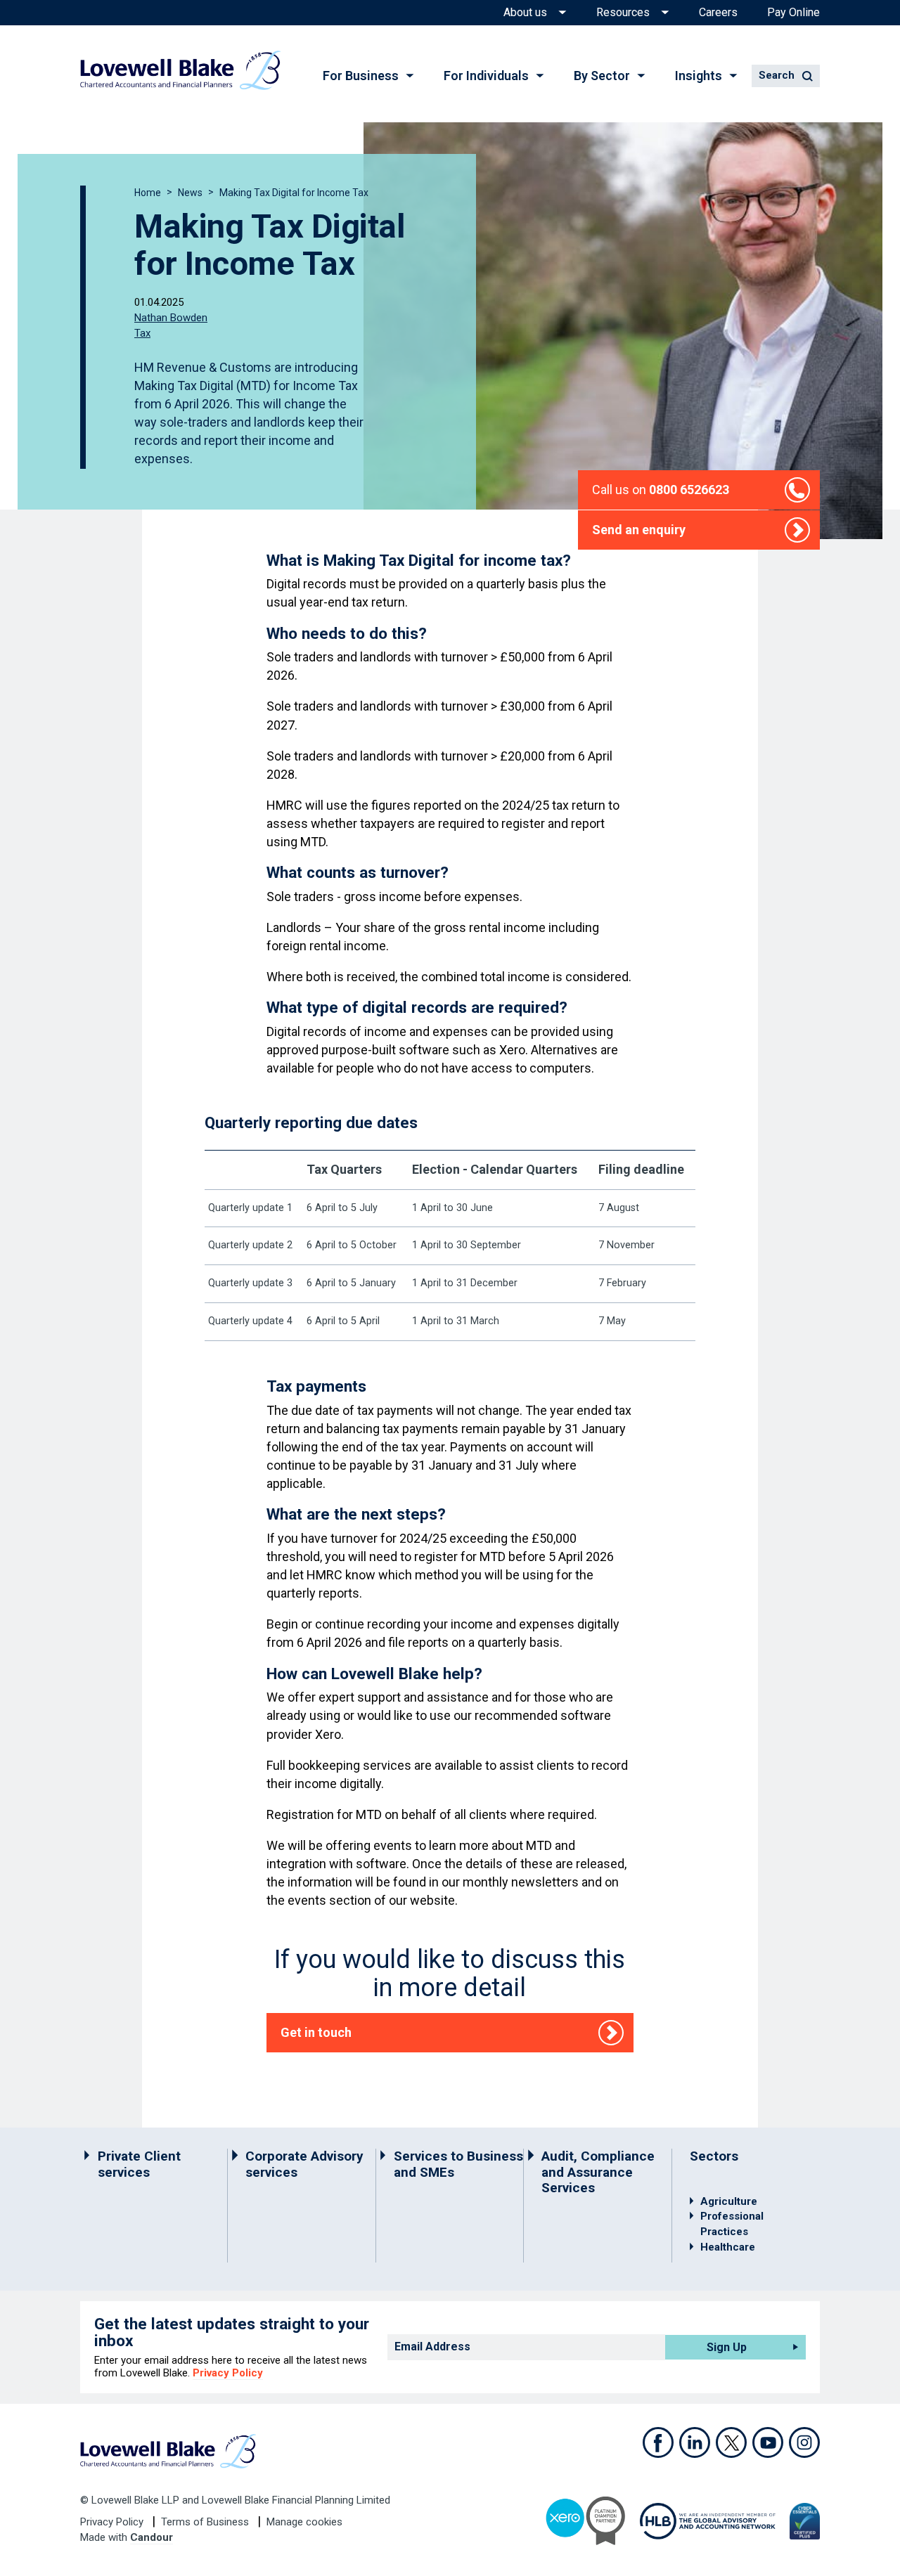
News (190, 193)
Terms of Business (206, 2522)
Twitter (731, 2442)
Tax (142, 332)
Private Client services (139, 2164)
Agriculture (729, 2201)
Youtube (768, 2442)
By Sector (602, 76)
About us (525, 13)
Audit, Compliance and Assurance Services (598, 2172)
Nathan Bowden (171, 318)
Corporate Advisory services (304, 2164)
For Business (361, 76)
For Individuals (486, 76)
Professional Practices (732, 2224)
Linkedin (695, 2442)
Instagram (804, 2442)
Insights (699, 76)
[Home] (180, 70)
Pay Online (793, 13)
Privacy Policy (228, 2373)
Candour (152, 2537)
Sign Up (727, 2347)
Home (148, 193)
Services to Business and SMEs (458, 2164)
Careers (718, 13)
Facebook (658, 2442)
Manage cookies (304, 2522)
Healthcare (728, 2247)
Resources (623, 13)
